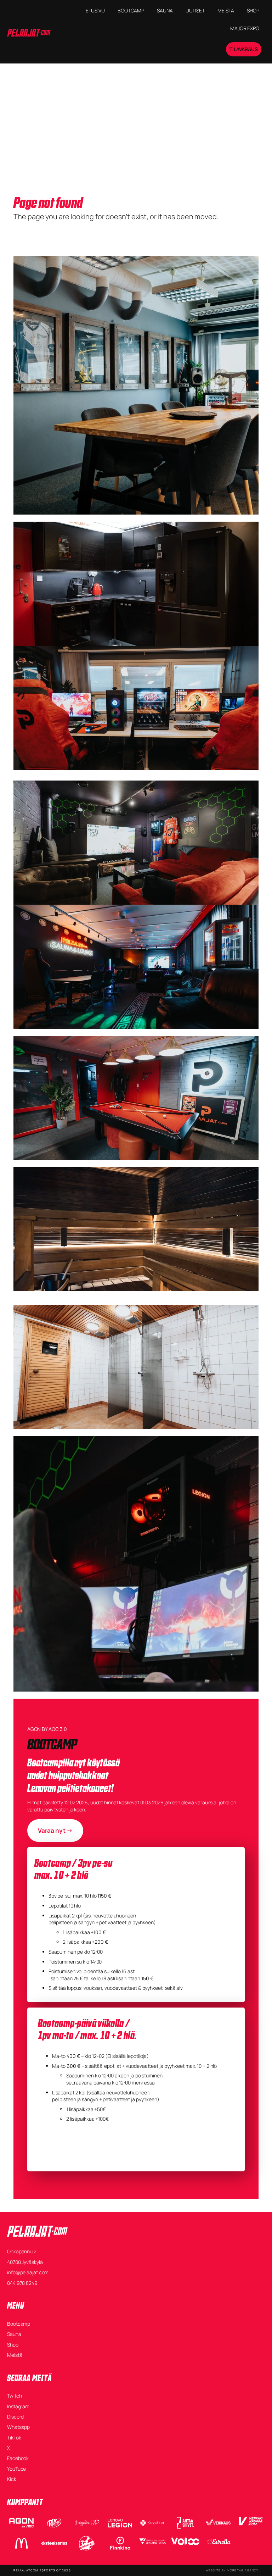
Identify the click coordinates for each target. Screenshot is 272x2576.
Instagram (18, 2406)
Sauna (14, 2334)
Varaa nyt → (55, 1830)
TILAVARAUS (244, 49)
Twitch (14, 2396)
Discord (15, 2417)
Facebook (18, 2458)
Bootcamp (19, 2324)
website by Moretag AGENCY (232, 2570)
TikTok (14, 2438)
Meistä (15, 2355)
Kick (12, 2479)
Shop (13, 2345)
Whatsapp (18, 2427)
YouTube (16, 2469)
